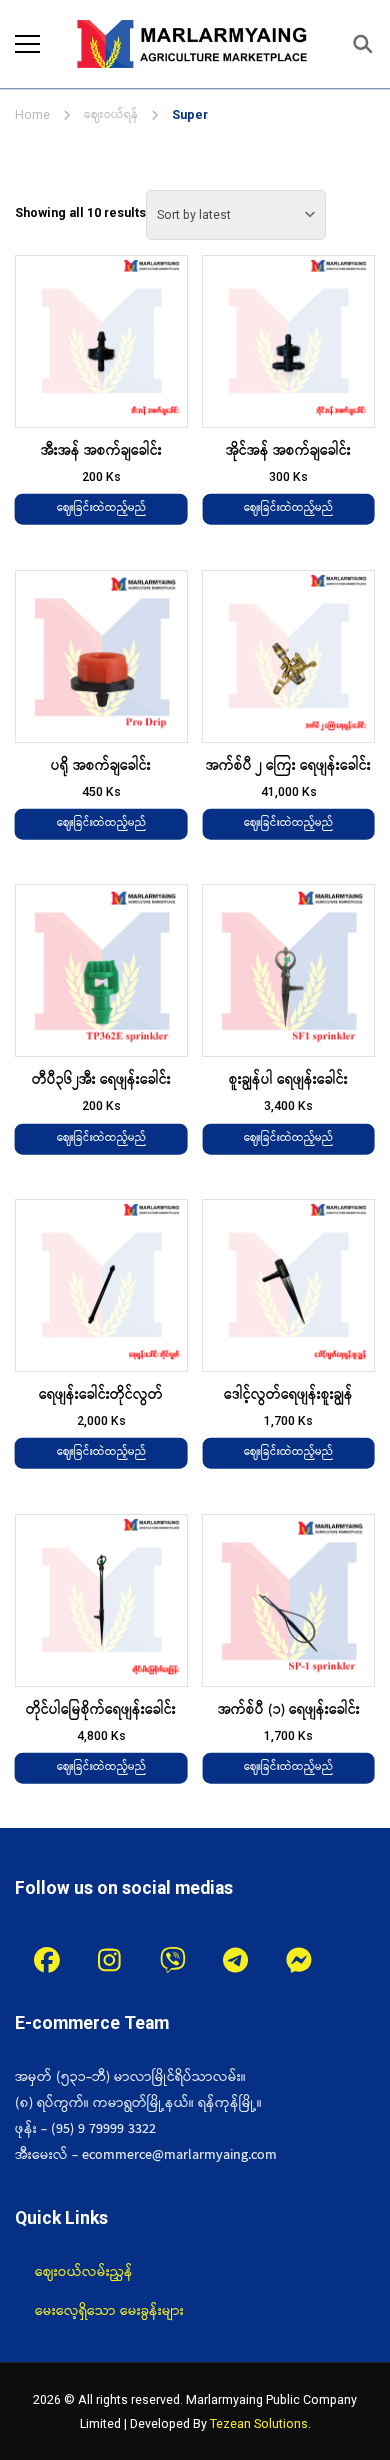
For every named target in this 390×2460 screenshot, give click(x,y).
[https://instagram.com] (109, 1961)
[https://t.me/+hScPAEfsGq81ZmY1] (235, 1961)
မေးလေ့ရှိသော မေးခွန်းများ (109, 2311)
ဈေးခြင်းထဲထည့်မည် (101, 508)
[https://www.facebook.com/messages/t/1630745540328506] (298, 1961)
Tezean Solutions (259, 2423)
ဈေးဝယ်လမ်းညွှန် (84, 2272)
